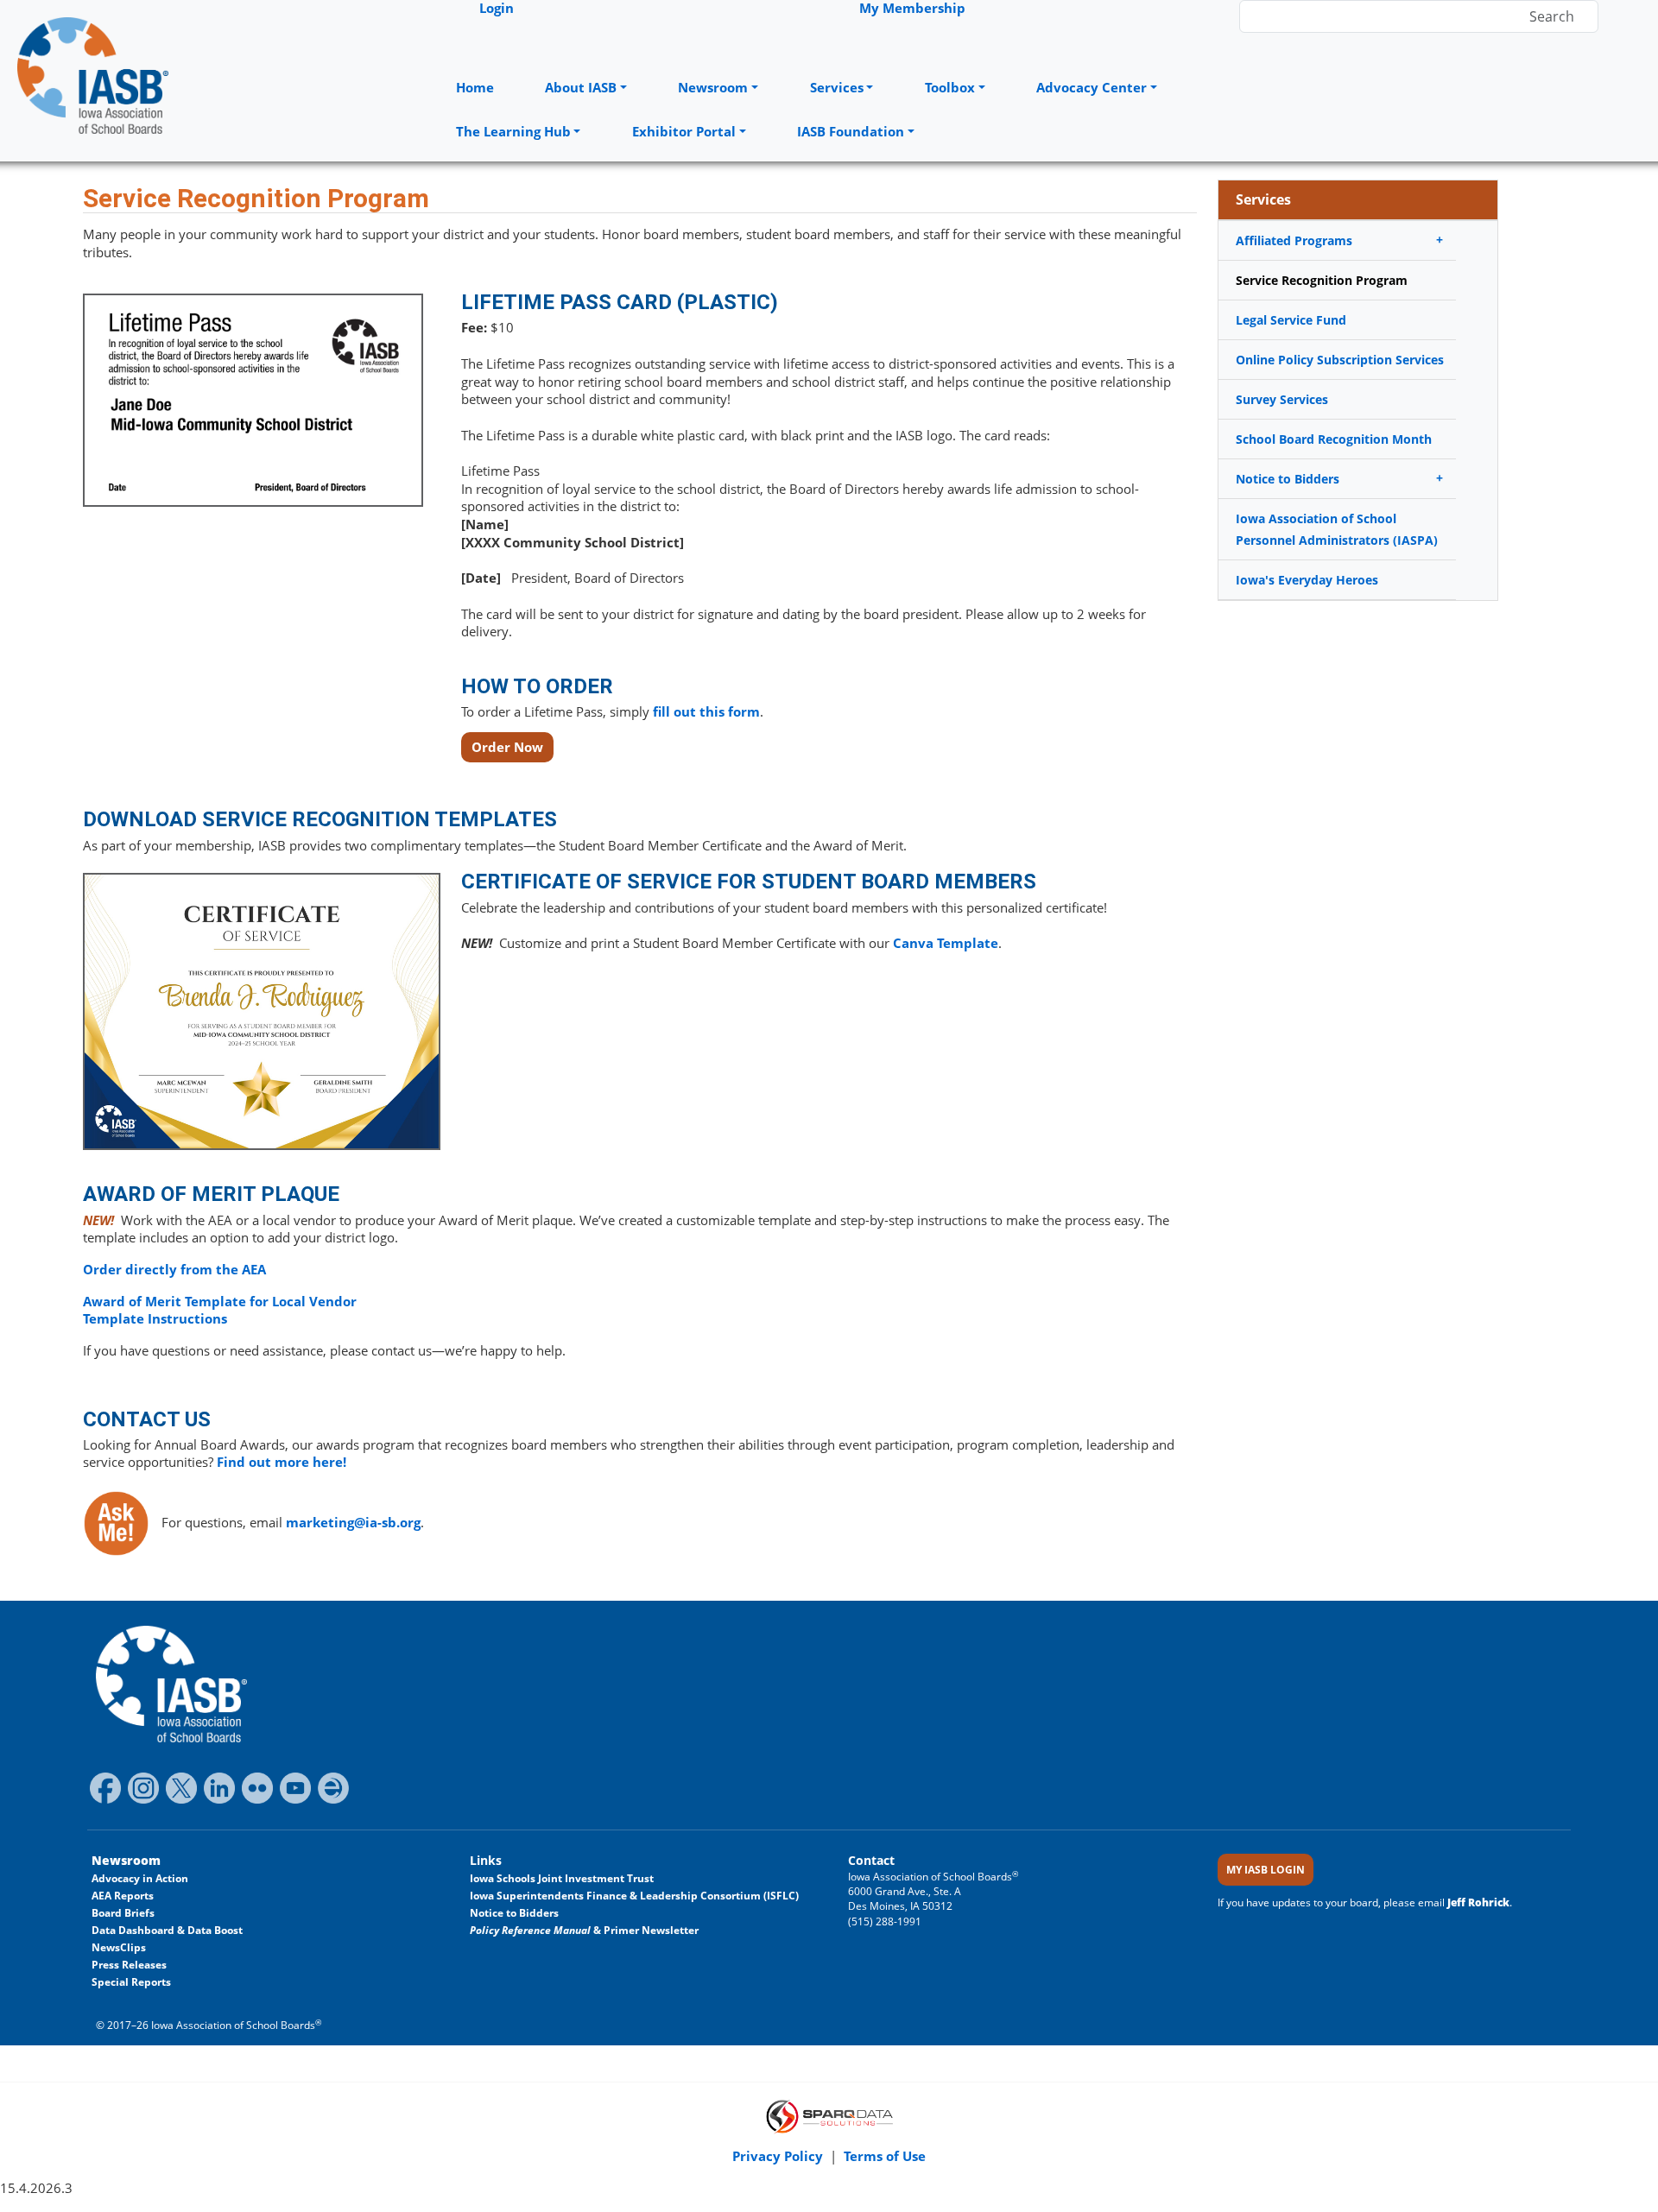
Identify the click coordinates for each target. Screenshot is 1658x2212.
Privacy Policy (779, 2156)
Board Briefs (123, 1913)
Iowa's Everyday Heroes (1307, 580)
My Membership (912, 8)
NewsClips (119, 1947)
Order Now (507, 747)
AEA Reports (123, 1896)
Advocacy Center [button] (1092, 88)
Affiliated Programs (1294, 240)
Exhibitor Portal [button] (684, 132)
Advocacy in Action (140, 1878)
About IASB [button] (581, 88)
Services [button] (837, 88)
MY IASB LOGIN (1266, 1870)
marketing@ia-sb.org (353, 1523)
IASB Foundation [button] (851, 132)
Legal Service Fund (1291, 320)
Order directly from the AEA (174, 1270)
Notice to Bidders (1288, 479)
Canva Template (946, 943)
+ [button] (1440, 240)
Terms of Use (885, 2156)
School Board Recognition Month (1334, 439)
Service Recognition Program (1322, 280)
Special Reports (131, 1982)
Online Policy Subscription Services (1340, 360)
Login (497, 8)
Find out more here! (282, 1462)
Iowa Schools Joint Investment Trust (562, 1878)
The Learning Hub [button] (513, 132)
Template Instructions (155, 1319)
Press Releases (129, 1965)
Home (475, 88)
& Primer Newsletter (584, 1930)
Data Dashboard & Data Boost (167, 1930)
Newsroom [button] (713, 88)
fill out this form (706, 712)
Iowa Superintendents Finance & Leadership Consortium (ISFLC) (634, 1896)
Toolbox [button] (950, 88)
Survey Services (1282, 399)
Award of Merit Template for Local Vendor (220, 1302)
